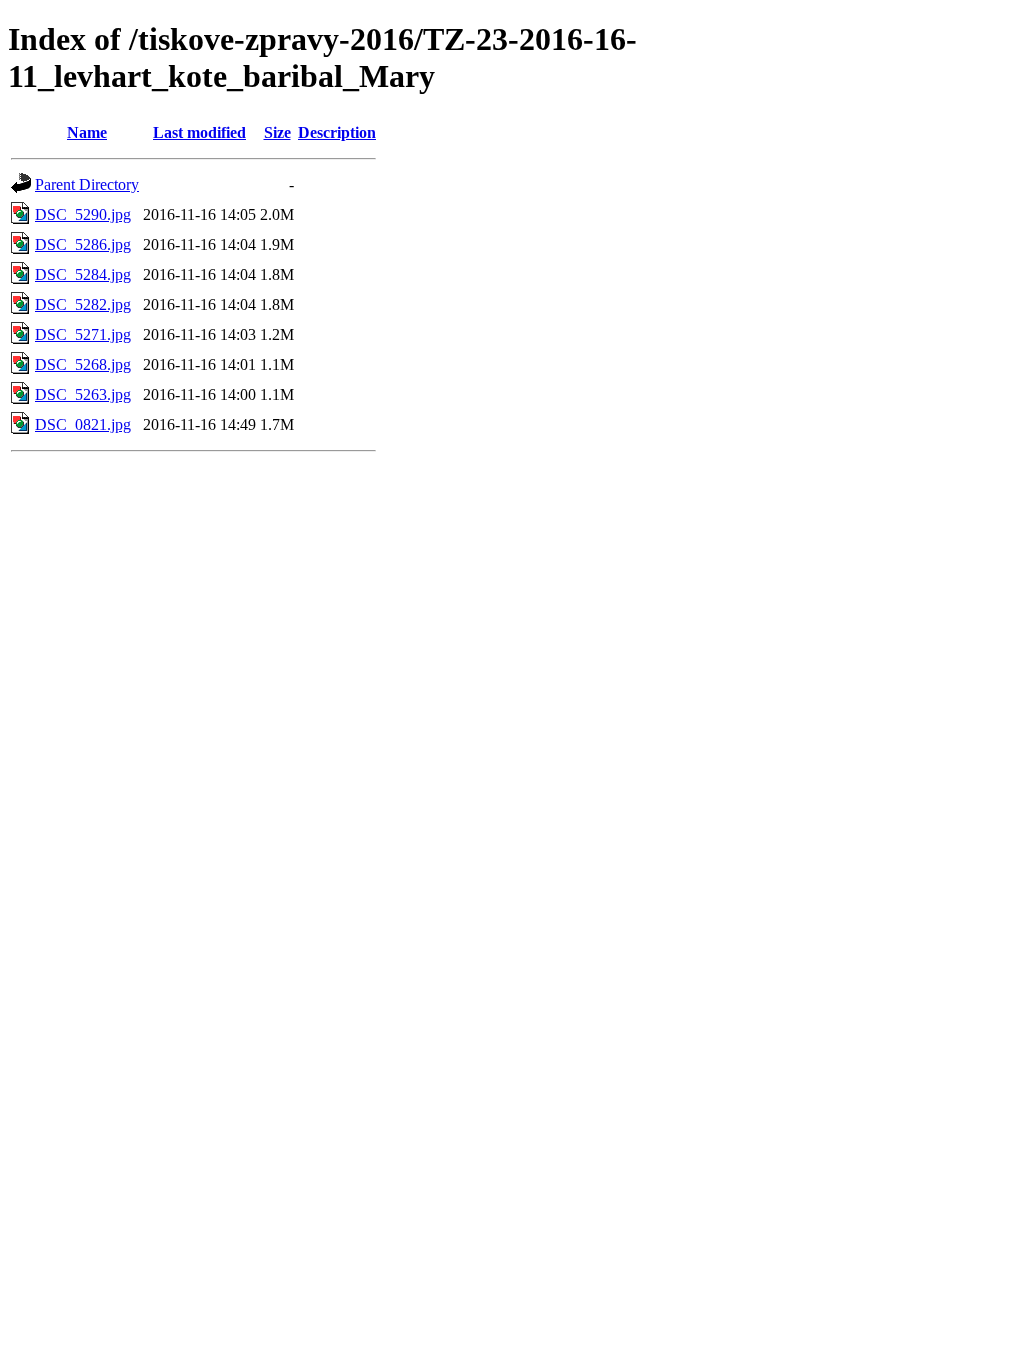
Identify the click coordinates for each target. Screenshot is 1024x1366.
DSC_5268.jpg (83, 364)
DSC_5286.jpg (83, 244)
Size (277, 132)
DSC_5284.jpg (83, 274)
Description (337, 132)
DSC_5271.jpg (83, 334)
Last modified (199, 132)
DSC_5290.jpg (83, 214)
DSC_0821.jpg (83, 424)
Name (87, 132)
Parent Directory (87, 184)
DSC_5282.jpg (83, 304)
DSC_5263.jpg (83, 394)
